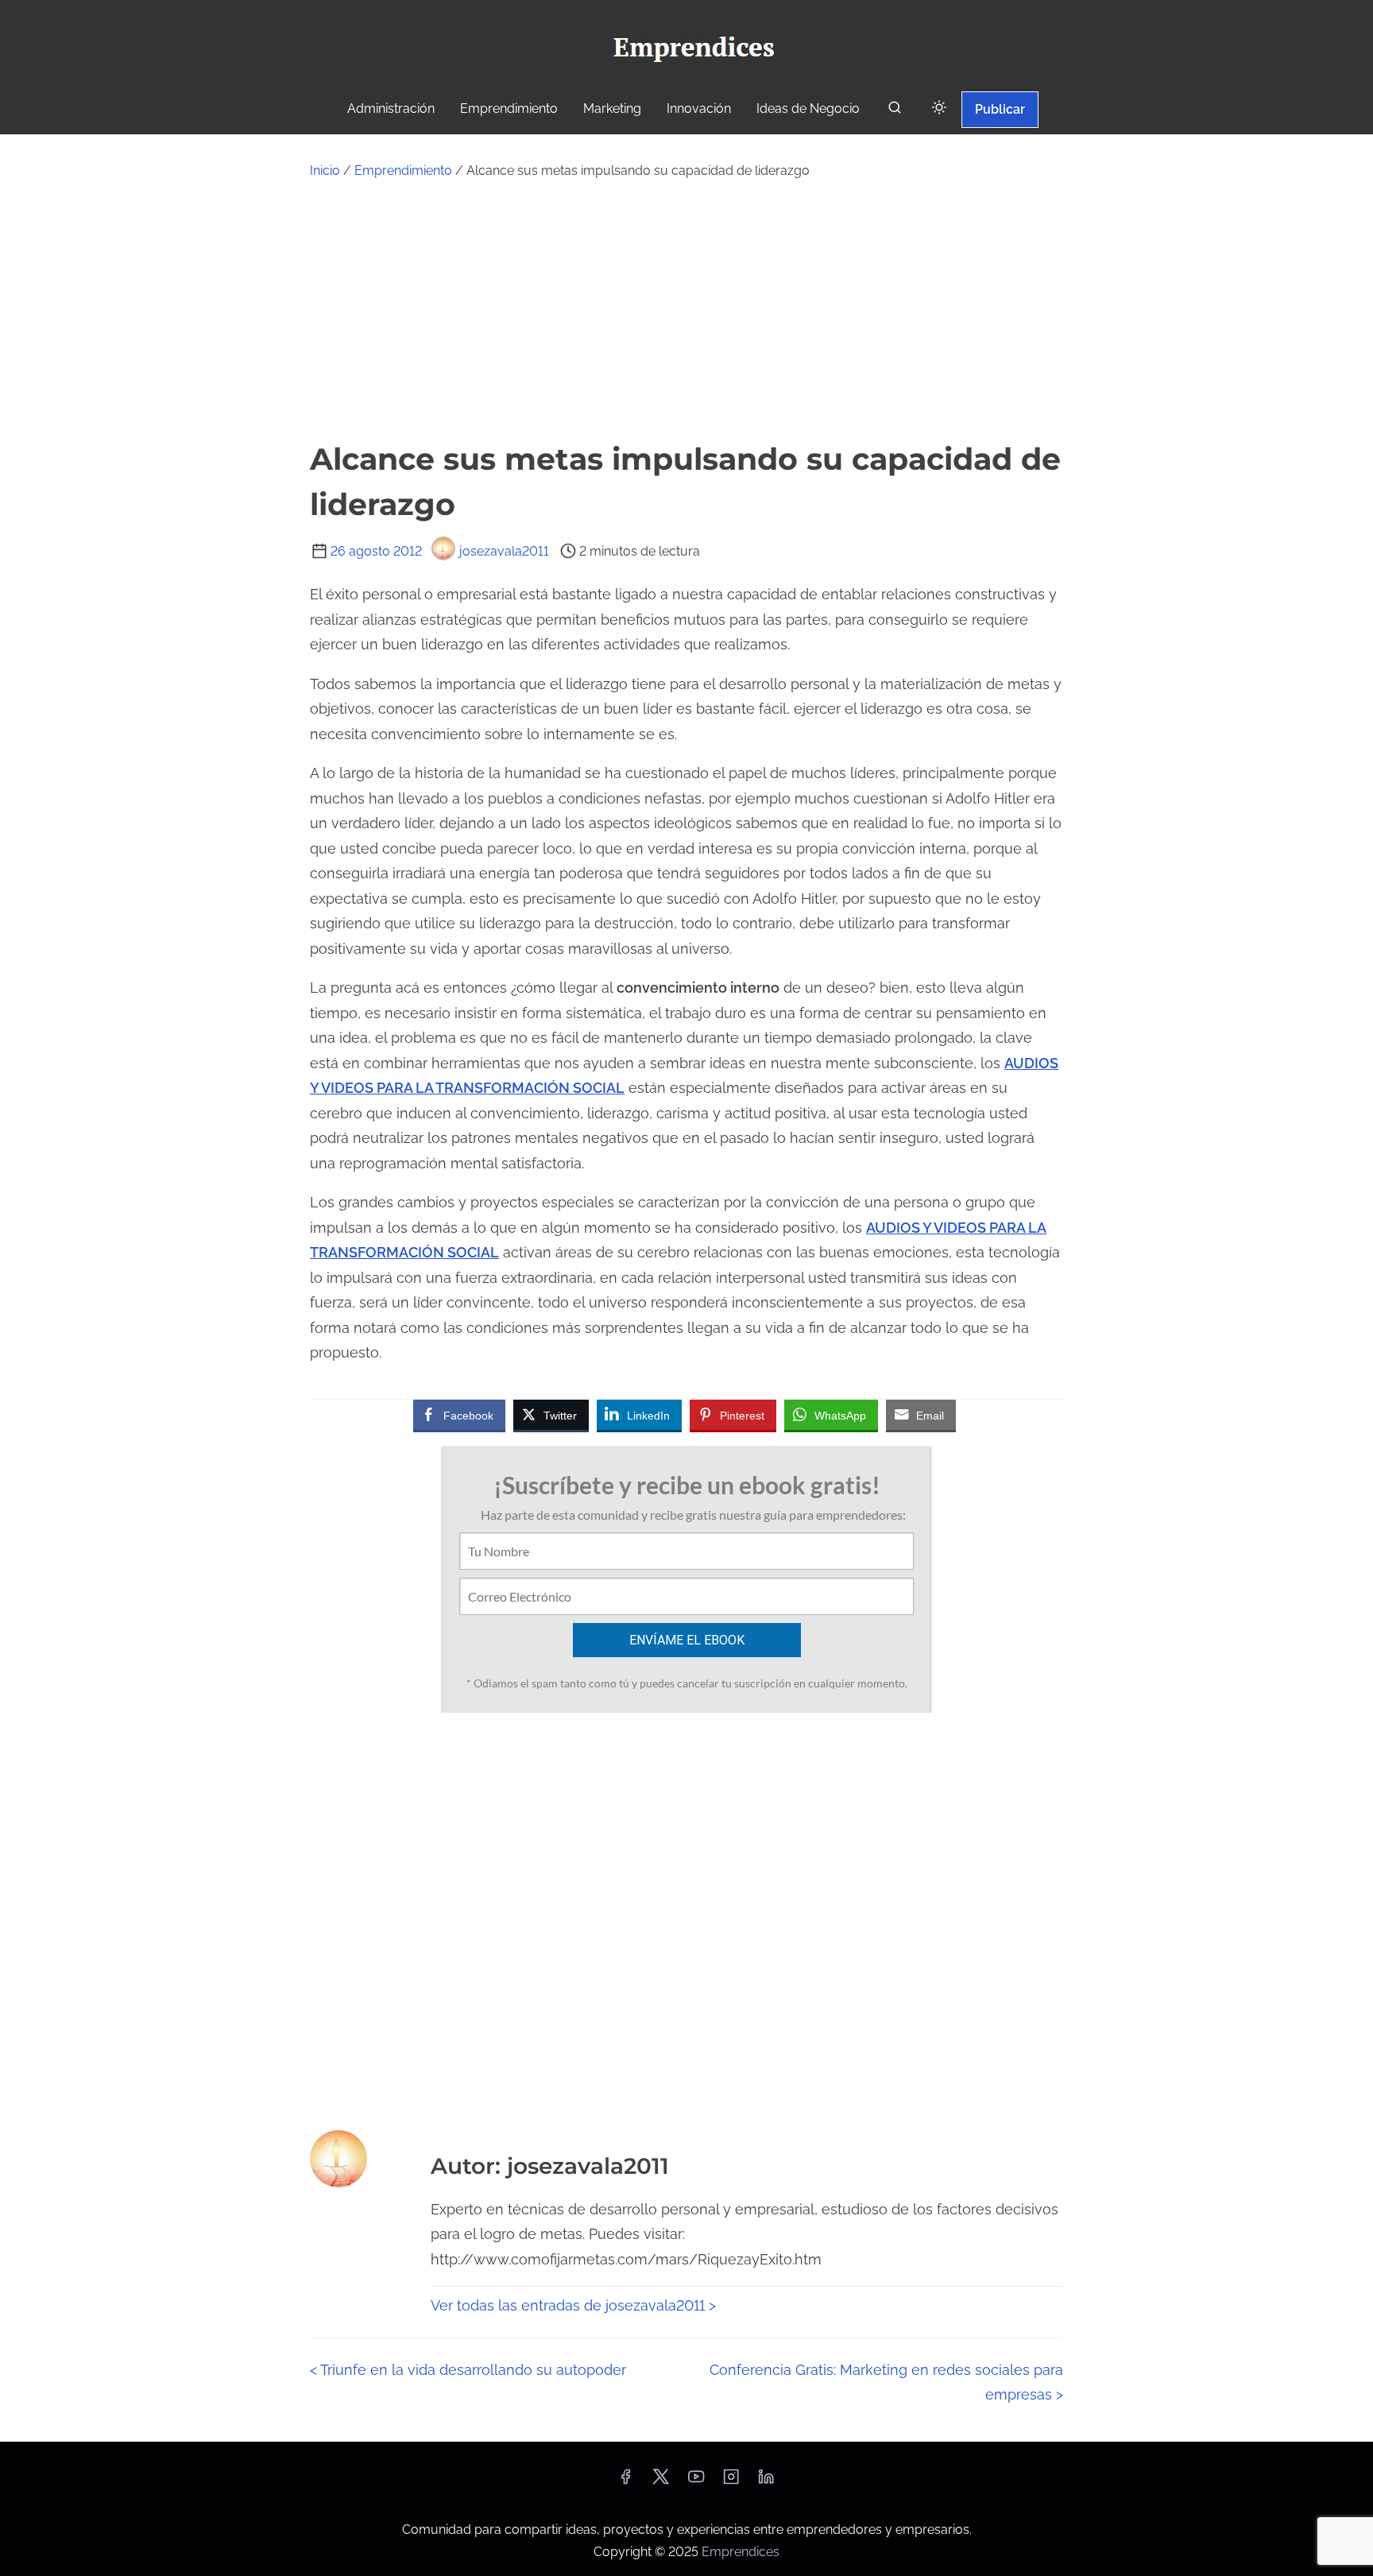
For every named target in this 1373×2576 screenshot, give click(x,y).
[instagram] (731, 2482)
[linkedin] (766, 2482)
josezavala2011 (504, 551)
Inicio (325, 170)
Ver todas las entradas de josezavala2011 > (573, 2305)
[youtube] (696, 2482)
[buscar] (895, 111)
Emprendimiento (403, 170)
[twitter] (661, 2482)
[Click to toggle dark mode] (939, 108)
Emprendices (741, 2552)
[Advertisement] (686, 309)
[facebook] (625, 2482)
